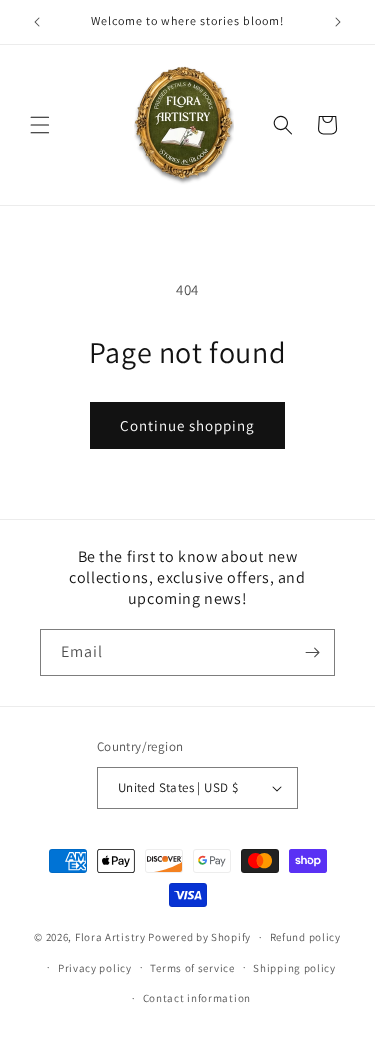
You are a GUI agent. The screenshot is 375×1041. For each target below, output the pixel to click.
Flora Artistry (110, 937)
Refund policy (305, 937)
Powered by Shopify (199, 937)
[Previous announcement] (37, 22)
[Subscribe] (312, 652)
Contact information (197, 998)
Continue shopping (187, 425)
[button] (40, 125)
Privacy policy (95, 968)
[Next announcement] (338, 22)
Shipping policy (294, 968)
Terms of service (192, 968)
